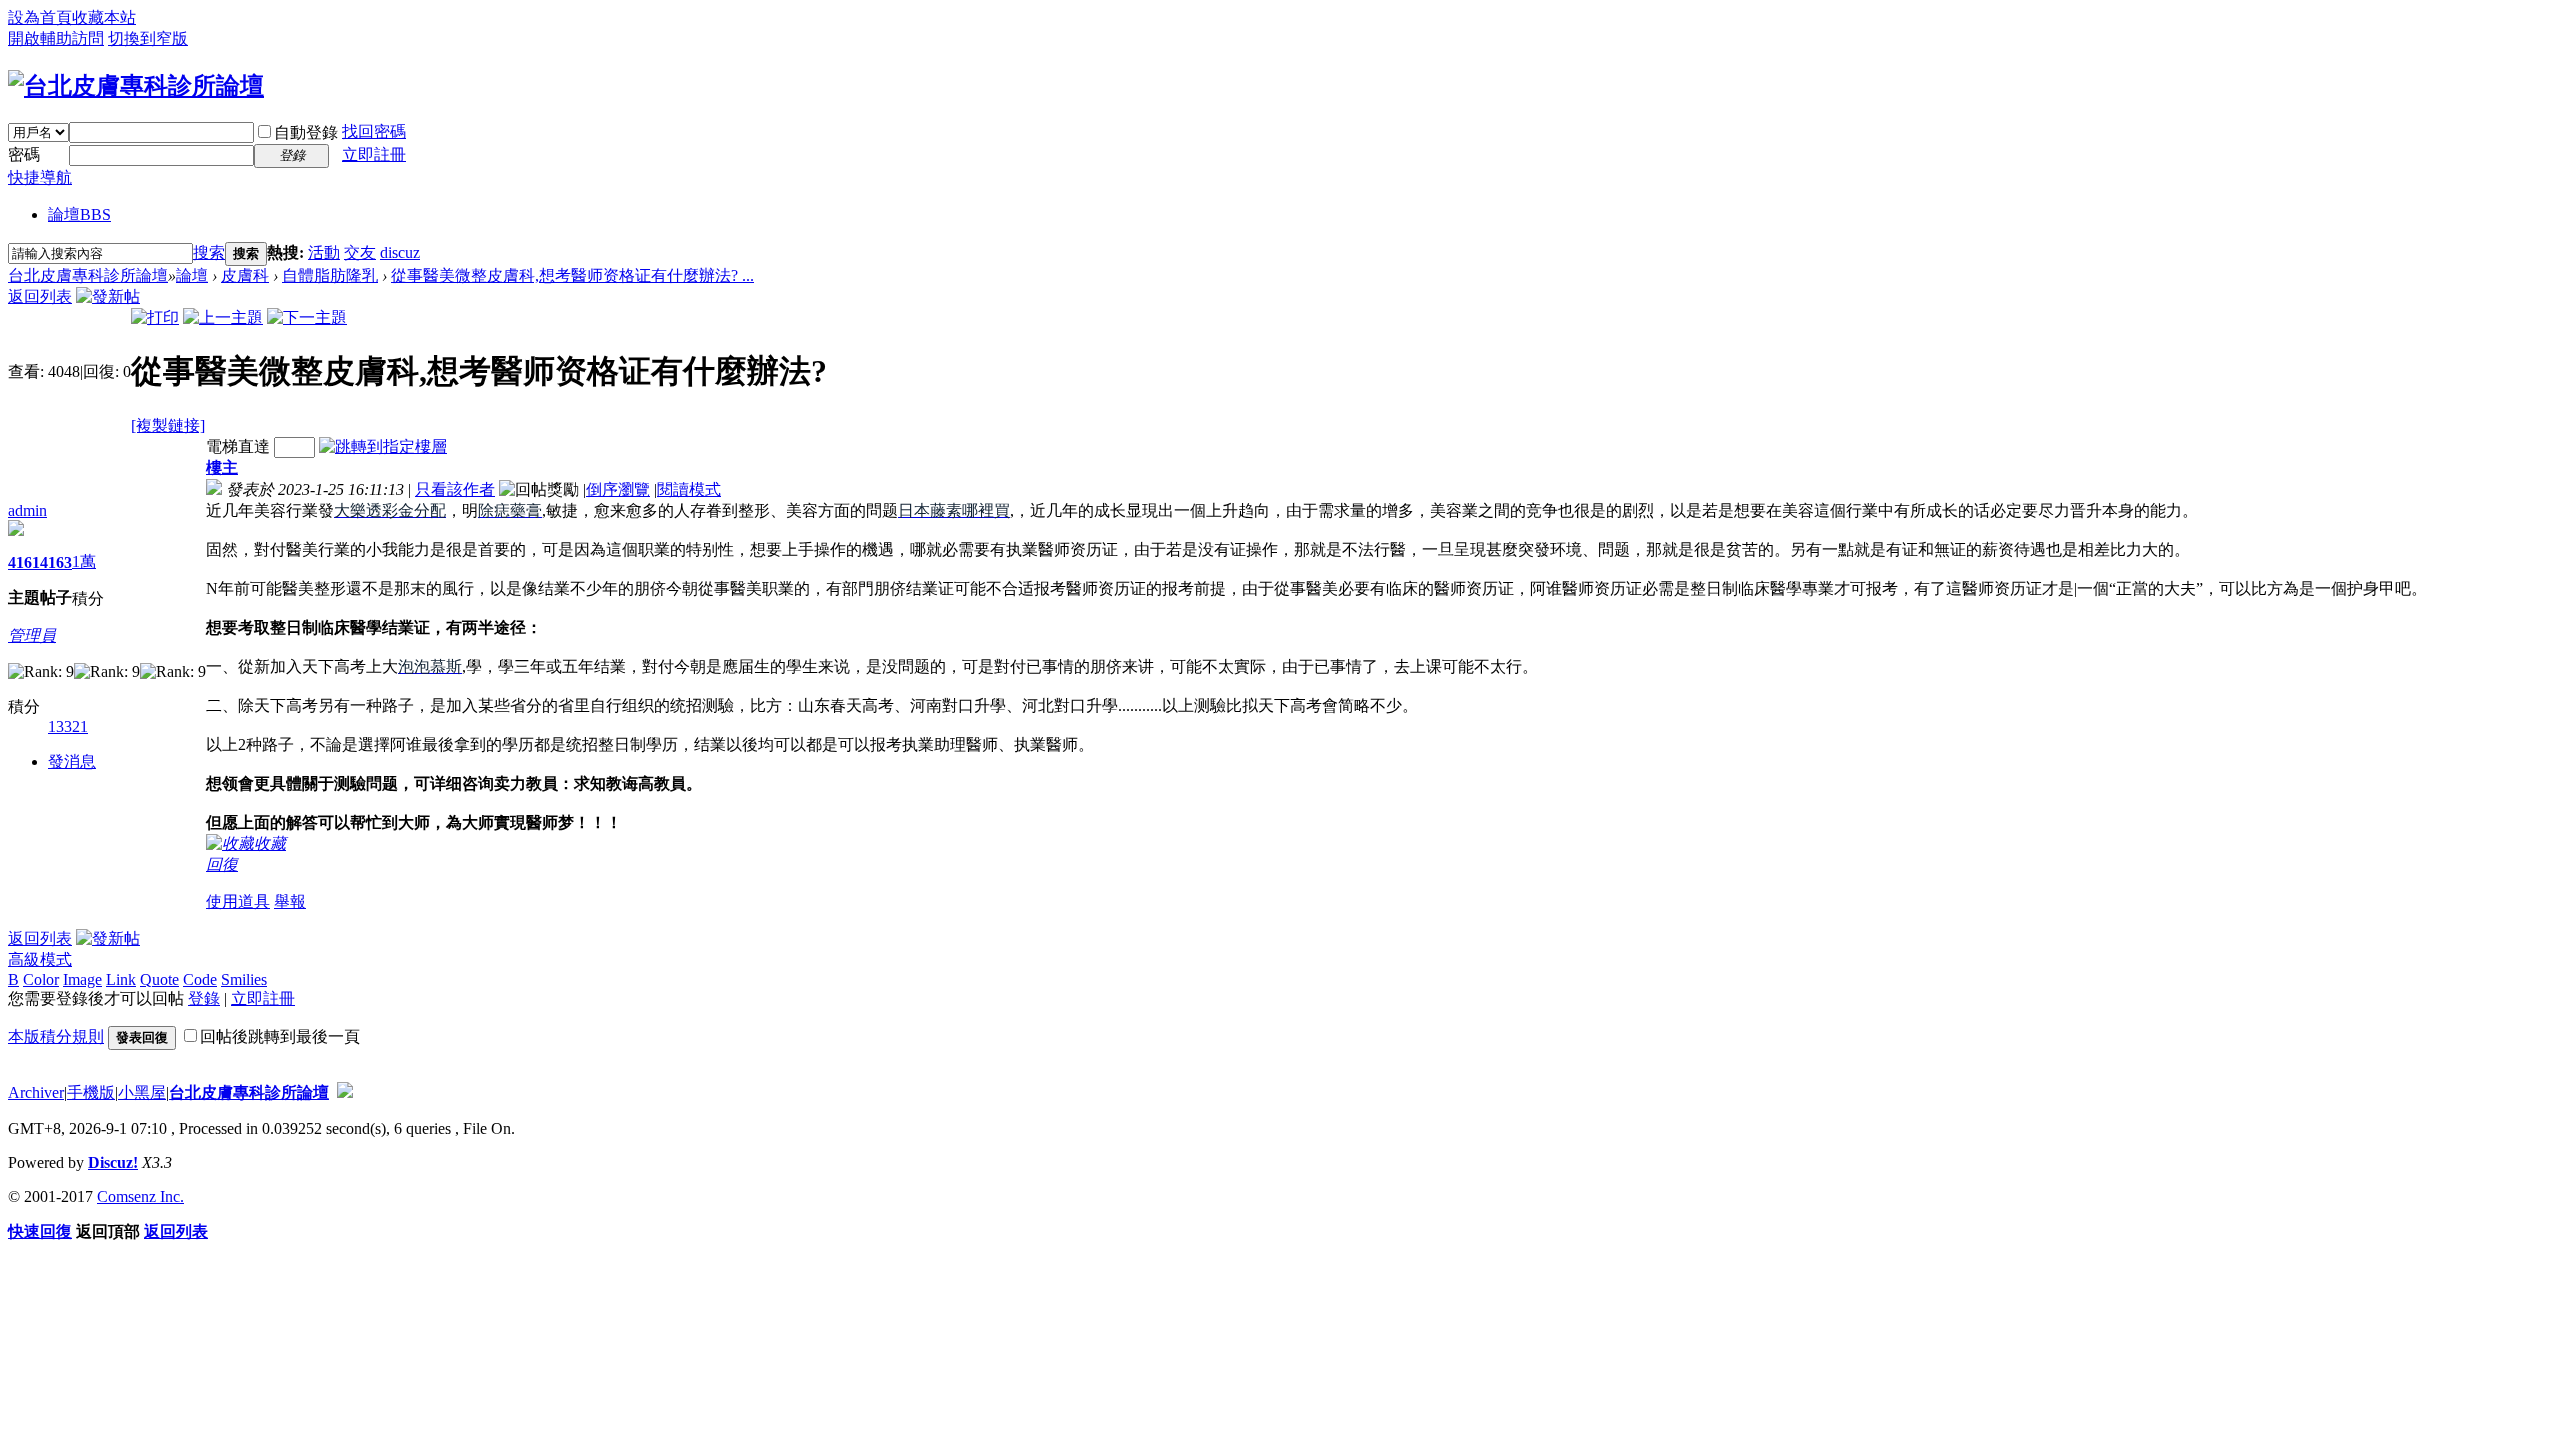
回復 (222, 864)
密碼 (24, 154)
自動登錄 (306, 132)
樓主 (222, 467)
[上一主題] (223, 317)
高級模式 (40, 959)
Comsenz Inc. (140, 1196)
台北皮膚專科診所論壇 (88, 275)
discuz (400, 252)
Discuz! (113, 1162)
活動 (324, 252)
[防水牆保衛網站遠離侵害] (345, 1092)
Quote (159, 979)
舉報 (290, 901)
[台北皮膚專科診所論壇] (136, 86)
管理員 (32, 635)
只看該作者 (455, 489)
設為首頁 (40, 17)
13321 (68, 726)
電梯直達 (238, 446)
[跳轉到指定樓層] (383, 446)
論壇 (79, 214)
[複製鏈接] (168, 425)
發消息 (72, 761)
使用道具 (238, 901)
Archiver (36, 1092)
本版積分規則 (56, 1036)
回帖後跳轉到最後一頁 (280, 1036)
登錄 (204, 998)
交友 (360, 252)
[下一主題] (307, 317)
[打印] (155, 317)
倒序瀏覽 (618, 489)
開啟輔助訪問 (56, 38)
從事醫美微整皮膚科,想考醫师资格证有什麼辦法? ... (572, 275)
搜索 (209, 252)
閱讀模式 (689, 489)
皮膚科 (245, 275)
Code (200, 979)
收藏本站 (104, 17)
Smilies (244, 979)
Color (41, 979)
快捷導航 (40, 177)
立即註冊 (374, 154)
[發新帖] (108, 296)
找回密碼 (374, 131)
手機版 (91, 1092)
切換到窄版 (148, 38)
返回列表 (40, 296)
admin (27, 510)
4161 (24, 562)
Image (82, 979)
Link (121, 979)
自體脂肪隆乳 (330, 275)
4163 (56, 562)
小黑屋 (142, 1092)
